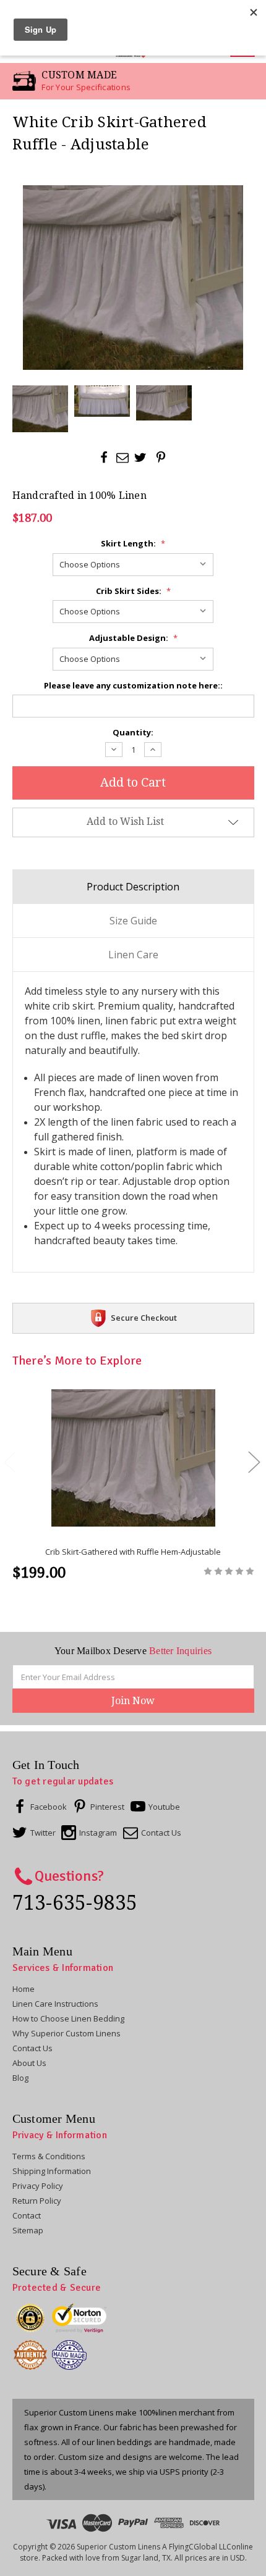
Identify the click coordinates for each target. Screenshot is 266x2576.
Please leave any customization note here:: (133, 685)
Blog (20, 2078)
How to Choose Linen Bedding (68, 2018)
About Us (29, 2063)
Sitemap (28, 2230)
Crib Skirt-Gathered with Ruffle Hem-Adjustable (133, 1552)
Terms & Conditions (49, 2156)
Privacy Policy (38, 2186)
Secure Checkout (144, 1318)
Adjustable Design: (133, 638)
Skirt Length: (133, 543)
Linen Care (133, 955)
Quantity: (133, 732)
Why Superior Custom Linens (66, 2033)
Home (24, 1989)
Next (254, 1462)
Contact (27, 2215)
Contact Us (32, 2048)
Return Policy (37, 2201)
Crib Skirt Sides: (133, 591)
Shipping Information (52, 2171)
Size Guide (133, 921)
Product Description (133, 887)
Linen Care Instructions (55, 2004)
